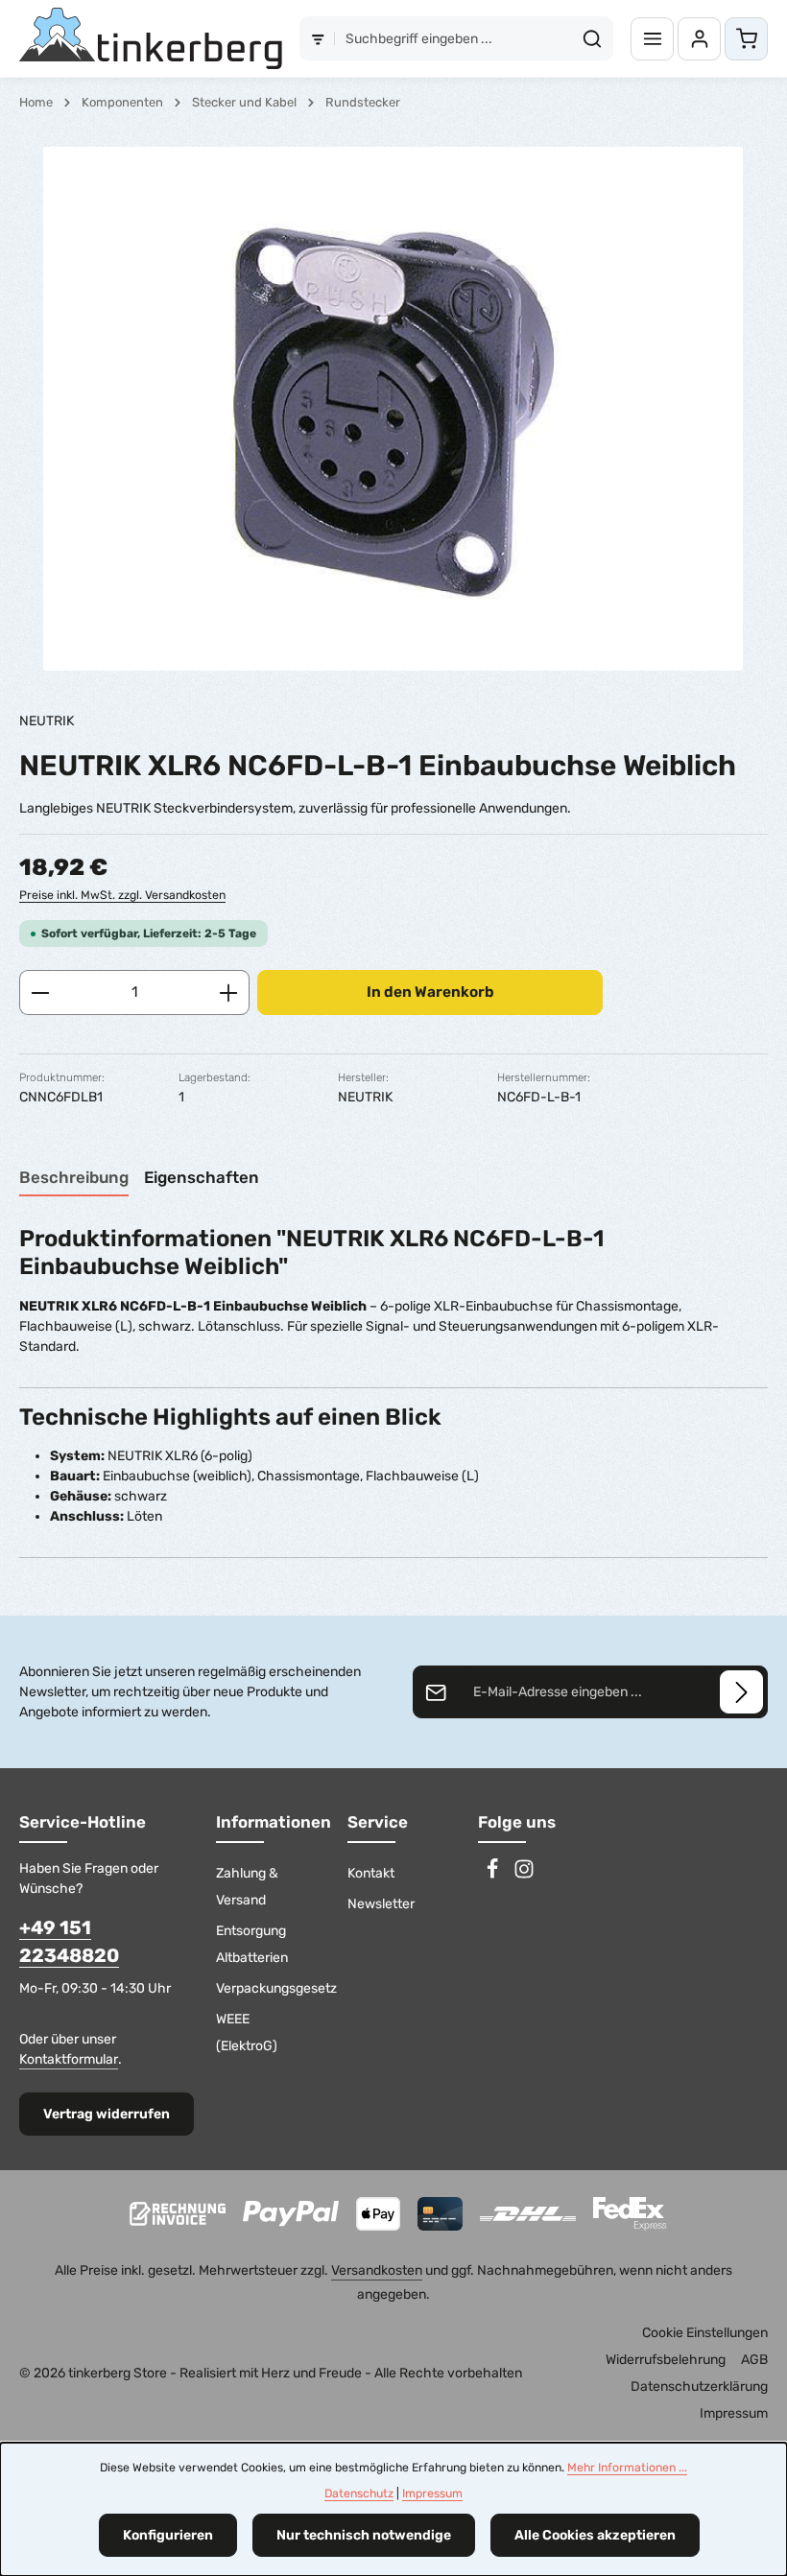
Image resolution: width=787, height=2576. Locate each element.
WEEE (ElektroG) (247, 2032)
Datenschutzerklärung (699, 2387)
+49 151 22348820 (69, 1942)
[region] (393, 409)
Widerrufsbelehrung (666, 2360)
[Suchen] (593, 38)
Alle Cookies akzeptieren (595, 2535)
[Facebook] (494, 1875)
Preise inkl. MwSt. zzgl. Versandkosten (122, 895)
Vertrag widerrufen (107, 2114)
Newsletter (381, 1904)
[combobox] (453, 38)
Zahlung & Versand (247, 1887)
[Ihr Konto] (699, 39)
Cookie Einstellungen (705, 2333)
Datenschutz (359, 2493)
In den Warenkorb (430, 992)
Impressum (734, 2413)
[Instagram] (524, 1875)
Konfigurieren (168, 2535)
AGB (754, 2360)
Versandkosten (377, 2270)
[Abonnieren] (741, 1692)
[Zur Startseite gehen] (151, 38)
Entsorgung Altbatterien (252, 1944)
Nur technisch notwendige (364, 2535)
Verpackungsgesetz (276, 1988)
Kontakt (371, 1873)
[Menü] (652, 39)
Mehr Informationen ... (627, 2468)
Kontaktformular (69, 2059)
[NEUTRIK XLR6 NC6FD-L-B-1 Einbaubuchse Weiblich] (393, 409)
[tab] (74, 1179)
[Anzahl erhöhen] (229, 993)
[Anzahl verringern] (40, 993)
